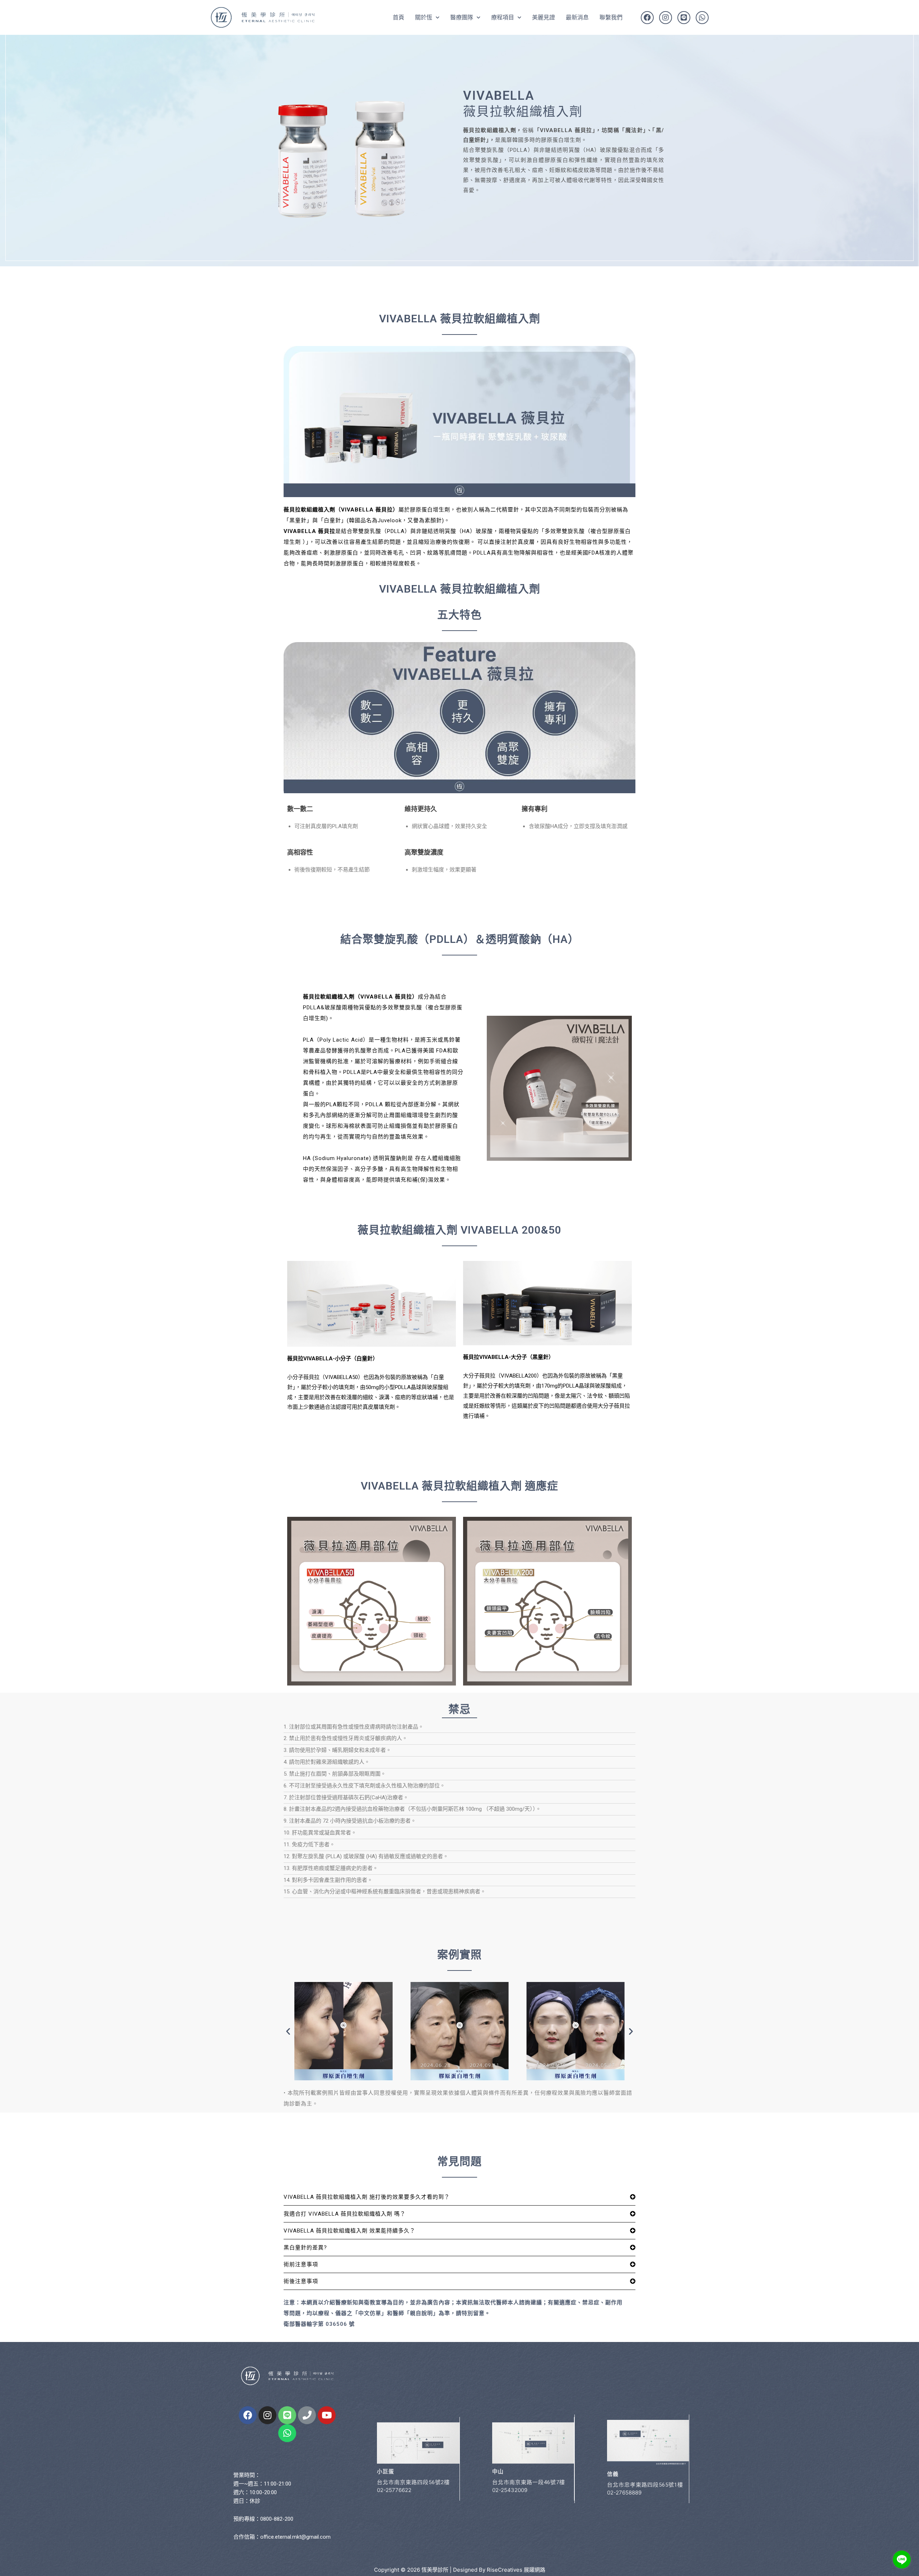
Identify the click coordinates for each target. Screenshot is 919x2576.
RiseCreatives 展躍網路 (516, 2570)
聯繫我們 (611, 17)
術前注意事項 (301, 2264)
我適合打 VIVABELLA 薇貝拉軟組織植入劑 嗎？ (345, 2214)
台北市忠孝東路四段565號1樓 (645, 2485)
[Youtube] (327, 2415)
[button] (288, 2031)
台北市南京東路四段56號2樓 (413, 2482)
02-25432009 (510, 2490)
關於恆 (424, 17)
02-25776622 (394, 2490)
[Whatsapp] (702, 18)
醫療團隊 (462, 17)
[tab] (459, 2197)
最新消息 (577, 17)
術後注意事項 (301, 2281)
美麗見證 (544, 17)
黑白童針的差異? (305, 2248)
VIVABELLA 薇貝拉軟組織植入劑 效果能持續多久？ (349, 2231)
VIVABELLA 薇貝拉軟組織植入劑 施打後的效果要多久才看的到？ (367, 2197)
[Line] (684, 18)
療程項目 (503, 17)
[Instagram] (666, 18)
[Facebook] (647, 18)
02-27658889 (624, 2493)
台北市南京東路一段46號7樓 (529, 2482)
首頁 (398, 17)
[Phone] (307, 2415)
